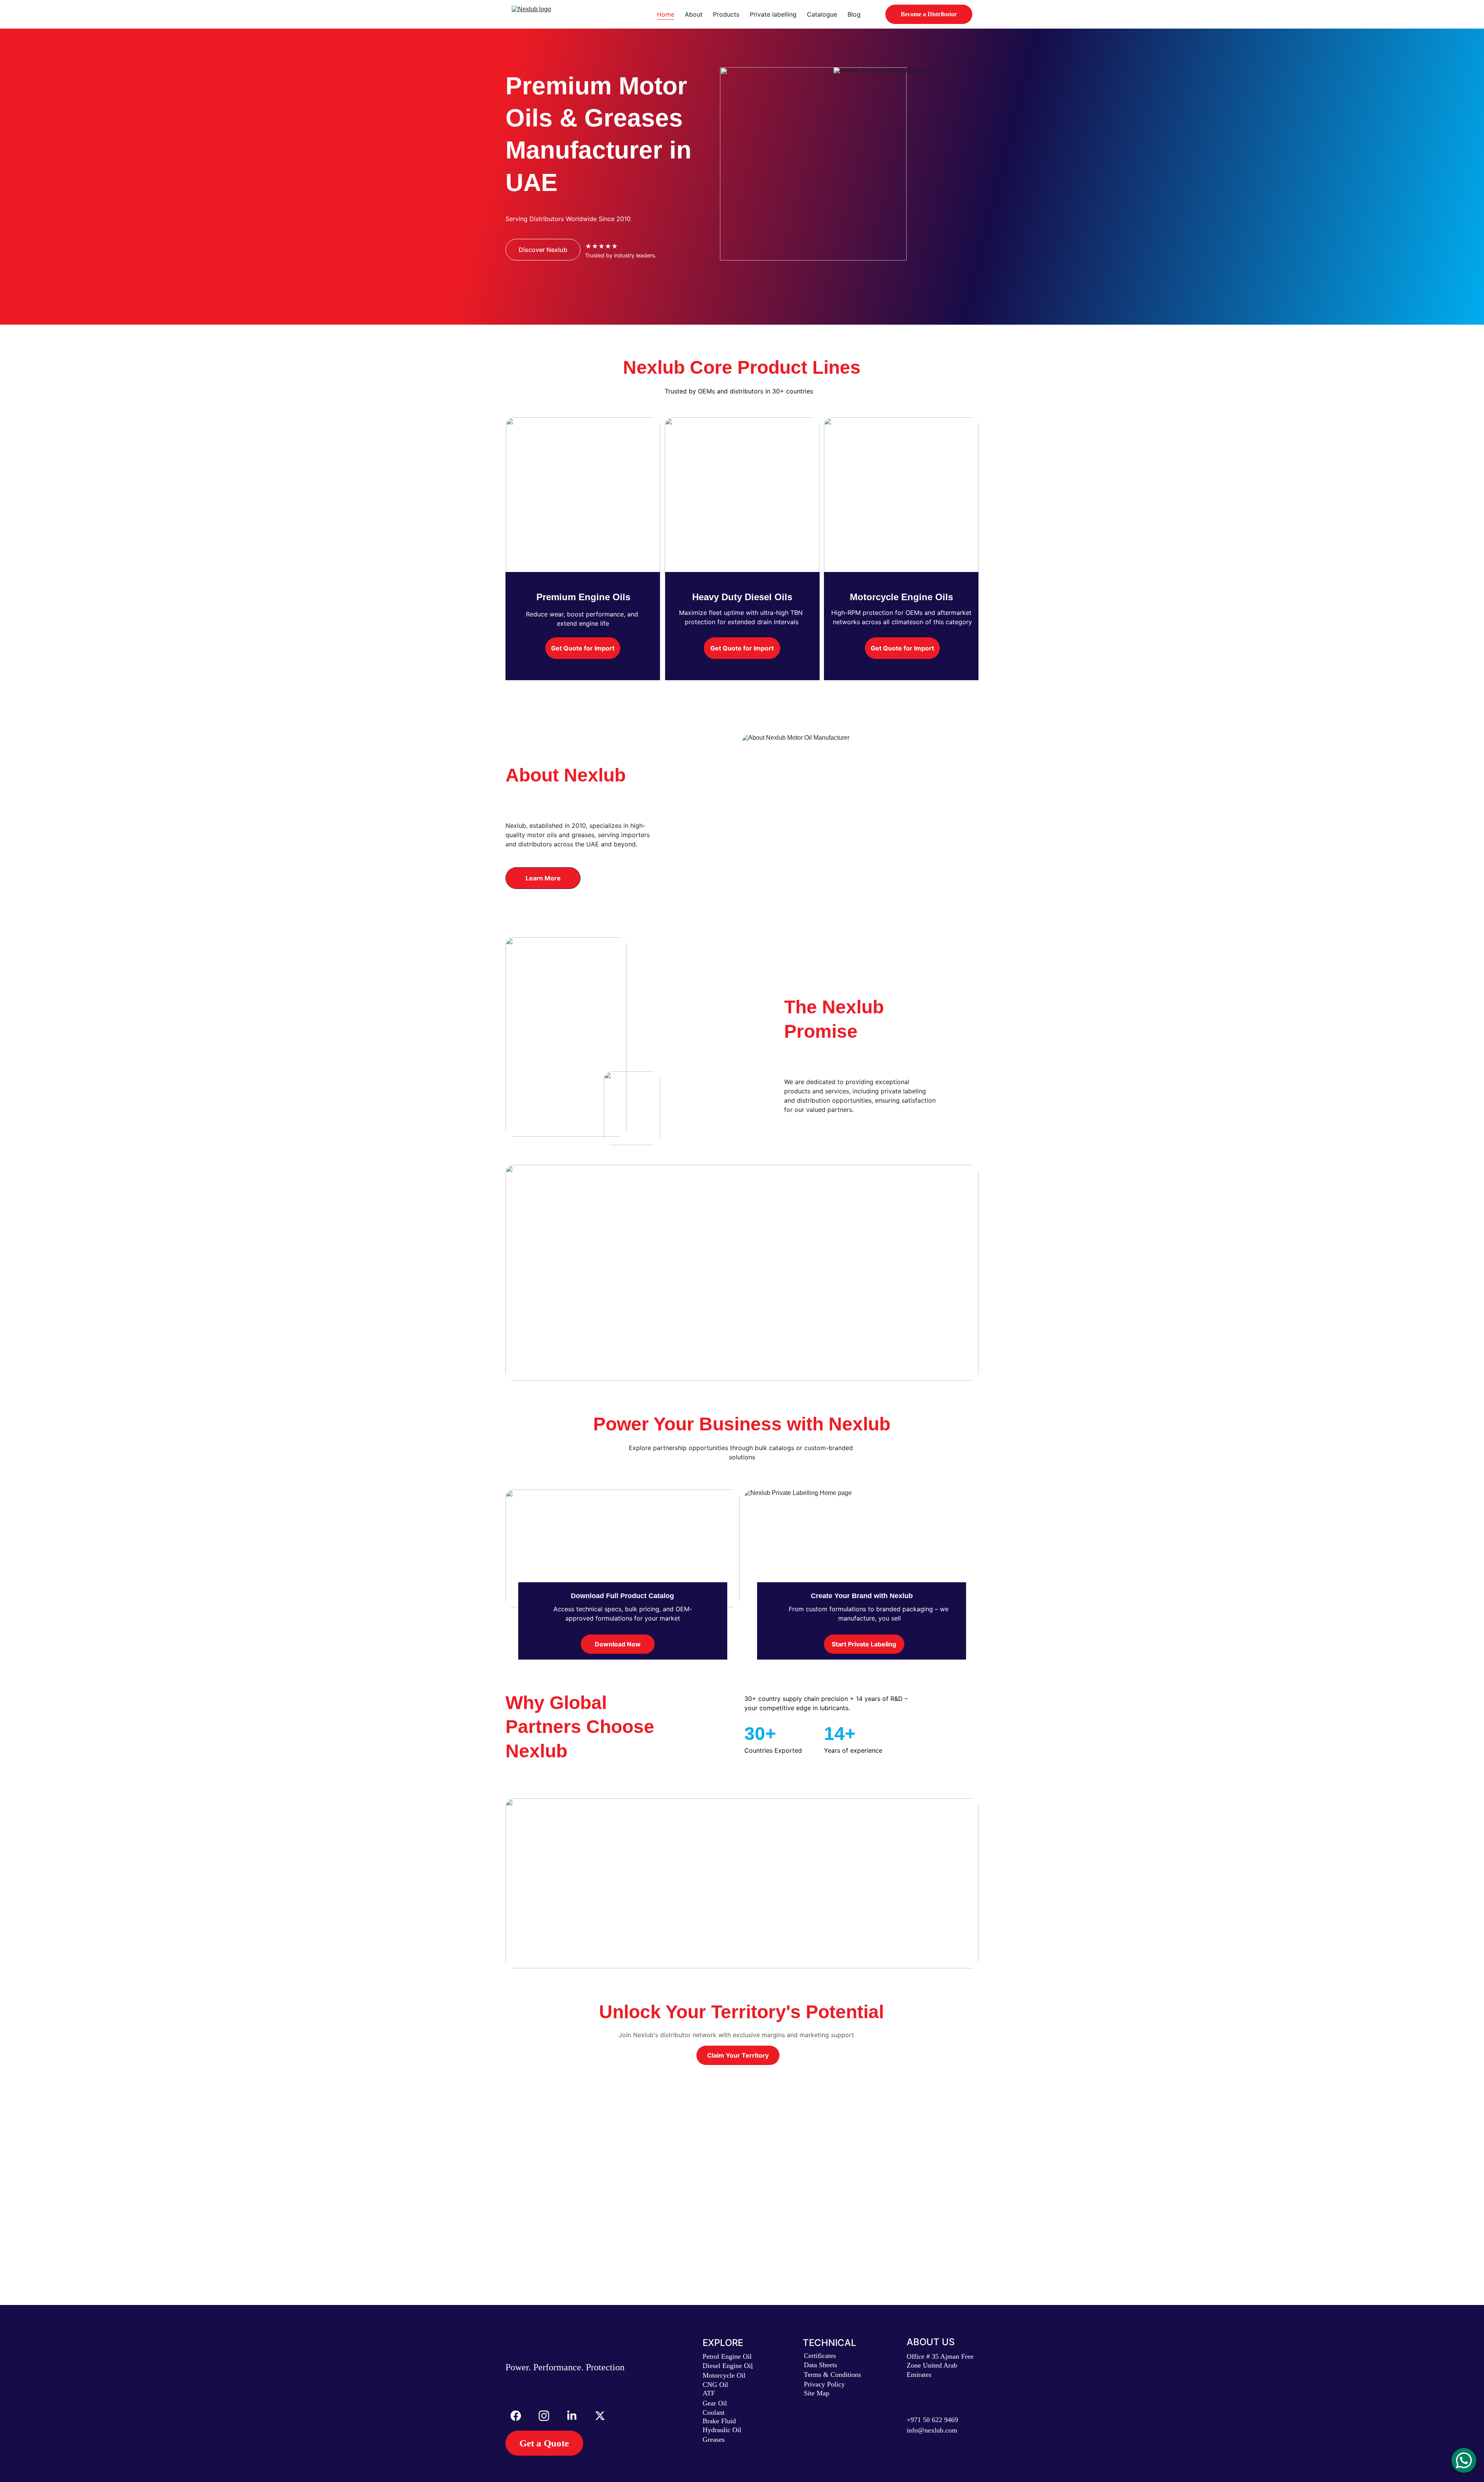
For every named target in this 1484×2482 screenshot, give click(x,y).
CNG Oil (715, 2385)
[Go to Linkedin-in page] (576, 2416)
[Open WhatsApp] (1464, 2460)
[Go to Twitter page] (600, 2416)
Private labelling (773, 14)
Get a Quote (544, 2443)
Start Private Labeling (864, 1644)
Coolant (714, 2412)
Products (726, 14)
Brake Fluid (719, 2421)
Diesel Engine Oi (727, 2366)
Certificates (820, 2356)
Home (666, 14)
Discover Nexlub (543, 250)
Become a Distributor (929, 14)
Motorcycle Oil (724, 2375)
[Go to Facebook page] (520, 2416)
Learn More (543, 878)
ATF (709, 2393)
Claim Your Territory (738, 2055)
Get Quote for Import (583, 648)
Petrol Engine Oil (727, 2356)
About (694, 14)
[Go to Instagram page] (548, 2416)
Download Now (618, 1644)
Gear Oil (715, 2403)
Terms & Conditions (832, 2375)
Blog (854, 14)
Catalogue (822, 14)
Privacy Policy (824, 2384)
